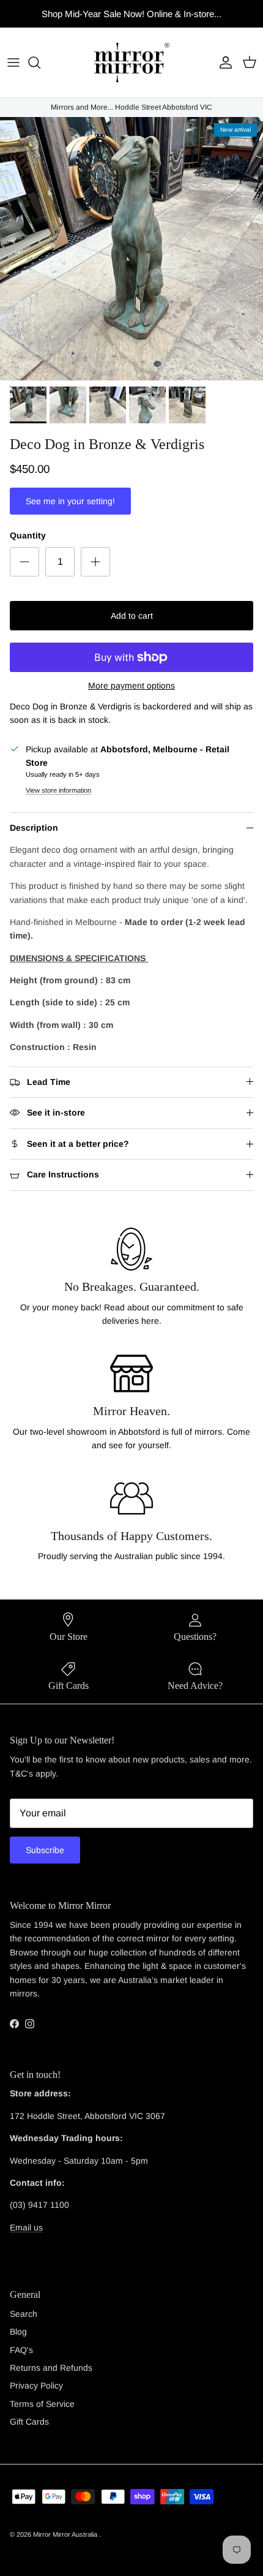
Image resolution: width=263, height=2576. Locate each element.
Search (24, 2314)
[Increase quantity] (95, 562)
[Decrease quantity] (24, 562)
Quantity (28, 535)
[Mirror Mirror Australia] (132, 62)
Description (34, 828)
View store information (58, 790)
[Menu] (13, 62)
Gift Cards (29, 2422)
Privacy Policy (36, 2385)
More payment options (131, 686)
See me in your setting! (70, 501)
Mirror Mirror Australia (66, 2534)
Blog (18, 2332)
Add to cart (132, 616)
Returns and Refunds (51, 2368)
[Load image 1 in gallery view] (131, 249)
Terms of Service (42, 2404)
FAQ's (21, 2350)
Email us (26, 2227)
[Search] (40, 62)
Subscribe (45, 1850)
